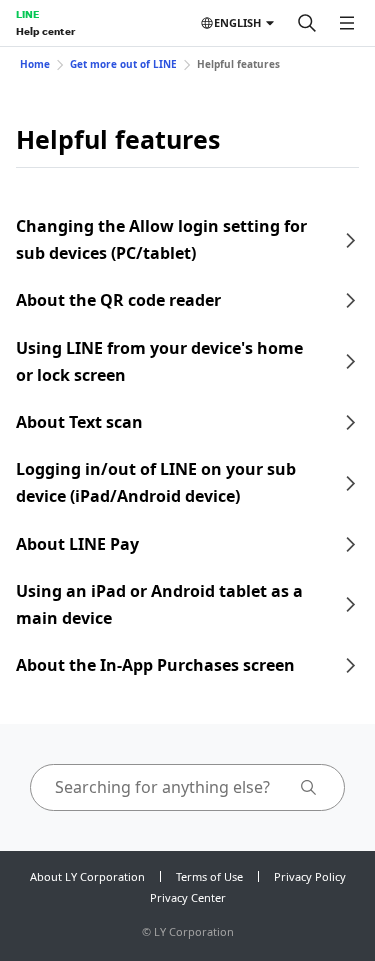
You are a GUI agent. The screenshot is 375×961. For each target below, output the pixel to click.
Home (35, 64)
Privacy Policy (310, 876)
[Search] (307, 23)
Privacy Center (188, 897)
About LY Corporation (87, 876)
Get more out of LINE (123, 64)
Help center (45, 31)
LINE (27, 14)
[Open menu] (347, 23)
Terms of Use (209, 876)
